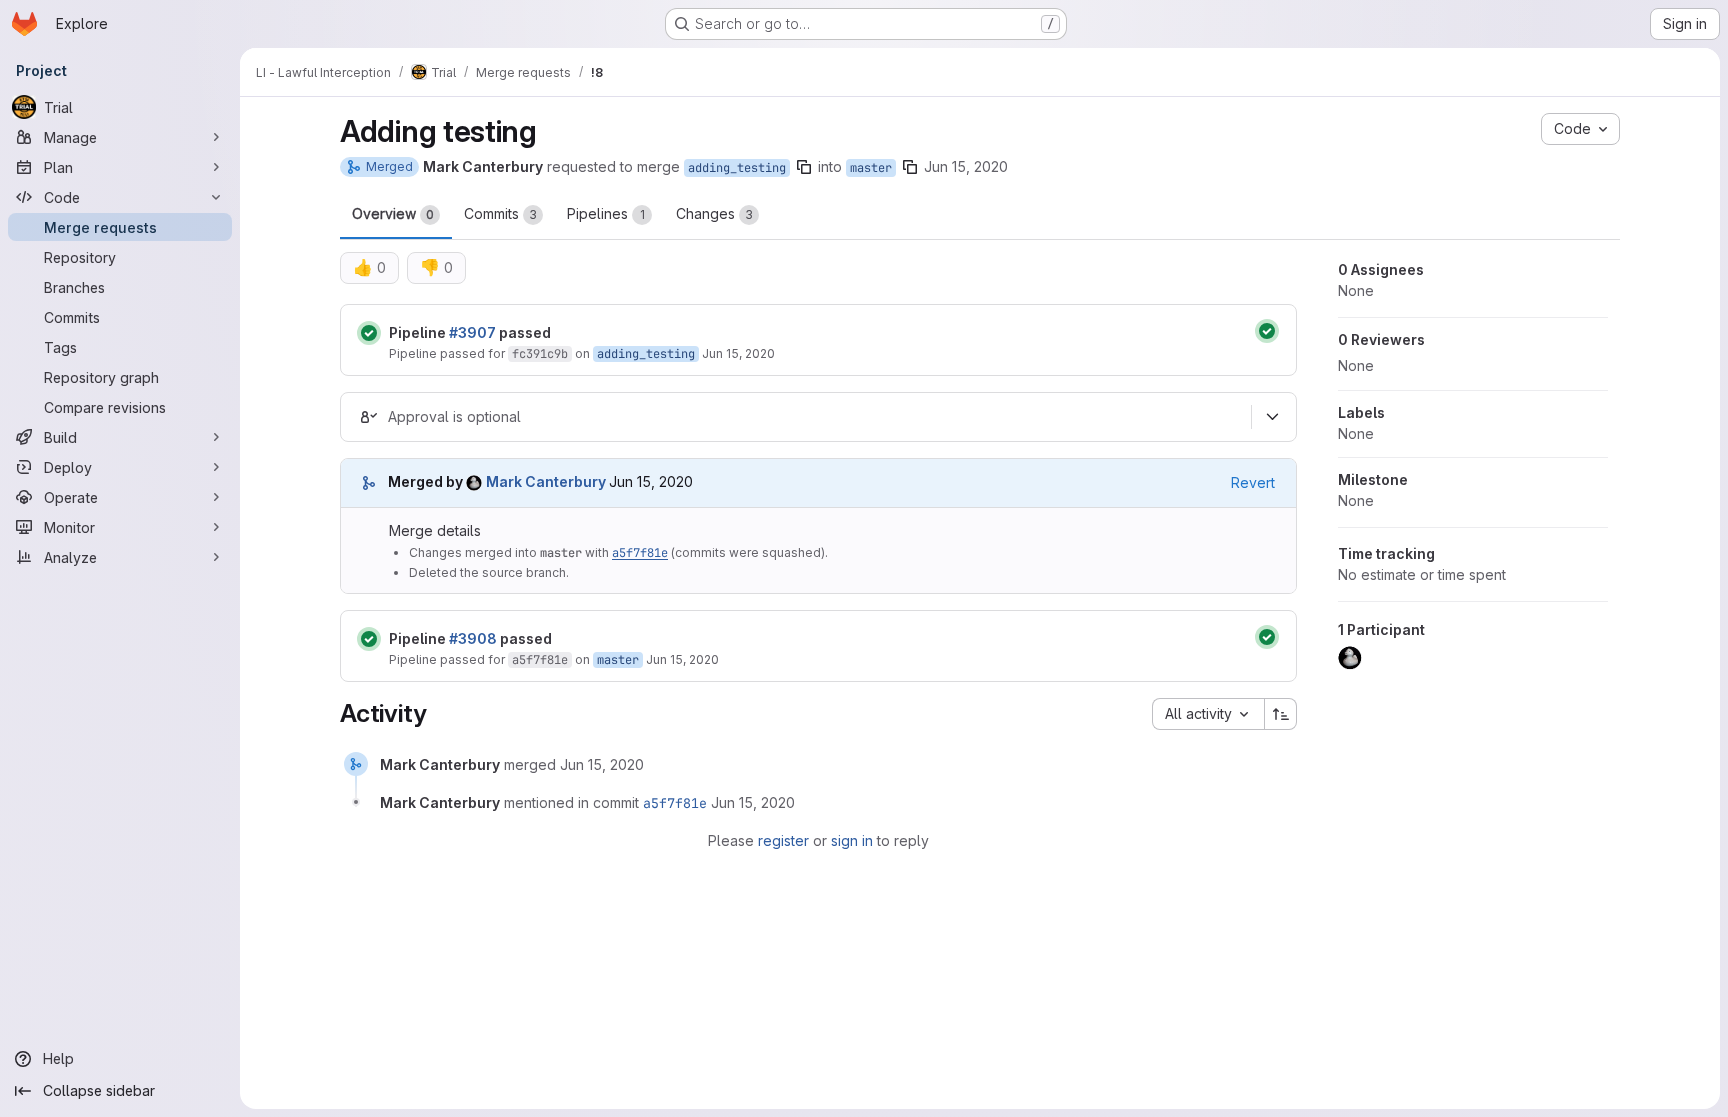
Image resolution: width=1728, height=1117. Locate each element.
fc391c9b (540, 354)
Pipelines (606, 213)
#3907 (472, 332)
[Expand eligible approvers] (1272, 417)
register (783, 840)
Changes (714, 213)
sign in (852, 840)
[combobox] (1208, 714)
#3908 (473, 638)
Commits (500, 213)
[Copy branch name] (804, 167)
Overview (393, 213)
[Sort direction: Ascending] (1281, 714)
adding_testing (737, 168)
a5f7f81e (640, 553)
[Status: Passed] (369, 333)
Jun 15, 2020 (966, 166)
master (871, 168)
